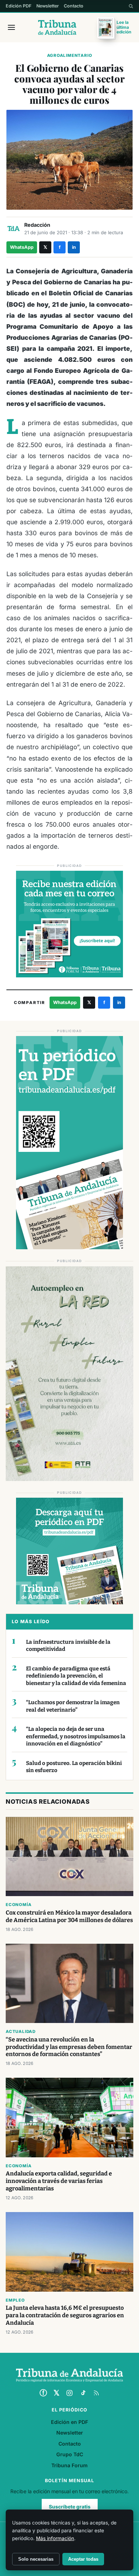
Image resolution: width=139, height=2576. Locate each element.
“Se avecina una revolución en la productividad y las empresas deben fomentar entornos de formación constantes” (69, 2047)
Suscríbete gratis (70, 2507)
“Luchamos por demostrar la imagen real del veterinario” (73, 1706)
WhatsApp (22, 247)
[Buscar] (131, 6)
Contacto (74, 6)
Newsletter (48, 6)
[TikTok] (83, 2393)
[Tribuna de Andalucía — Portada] (57, 27)
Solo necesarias (36, 2559)
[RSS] (96, 2393)
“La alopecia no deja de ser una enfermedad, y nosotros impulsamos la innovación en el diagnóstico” (76, 1736)
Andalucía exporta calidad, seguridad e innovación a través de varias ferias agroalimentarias (59, 2181)
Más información (55, 2538)
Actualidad (21, 2032)
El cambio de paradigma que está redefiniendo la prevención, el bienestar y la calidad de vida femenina (76, 1676)
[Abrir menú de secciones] (11, 27)
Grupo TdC (70, 2454)
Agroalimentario (70, 55)
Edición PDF (19, 6)
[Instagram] (69, 2393)
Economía (19, 1905)
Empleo (15, 2300)
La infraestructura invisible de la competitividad (68, 1646)
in (74, 247)
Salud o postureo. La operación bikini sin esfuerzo (74, 1767)
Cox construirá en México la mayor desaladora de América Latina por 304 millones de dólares (69, 1916)
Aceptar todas (83, 2559)
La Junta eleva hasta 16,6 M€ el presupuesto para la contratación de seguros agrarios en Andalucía (65, 2315)
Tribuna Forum (69, 2465)
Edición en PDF (69, 2422)
